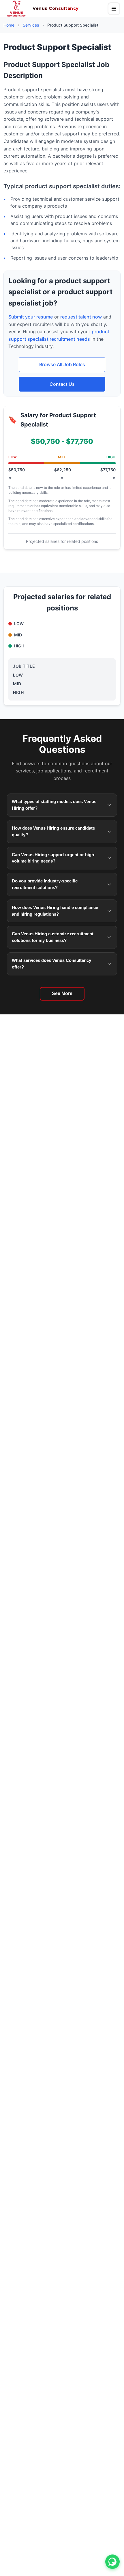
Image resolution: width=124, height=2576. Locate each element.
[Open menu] (114, 9)
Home (9, 25)
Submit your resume (31, 317)
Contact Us (62, 384)
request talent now (81, 317)
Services (31, 25)
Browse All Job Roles (62, 364)
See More (62, 993)
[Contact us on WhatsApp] (112, 2562)
